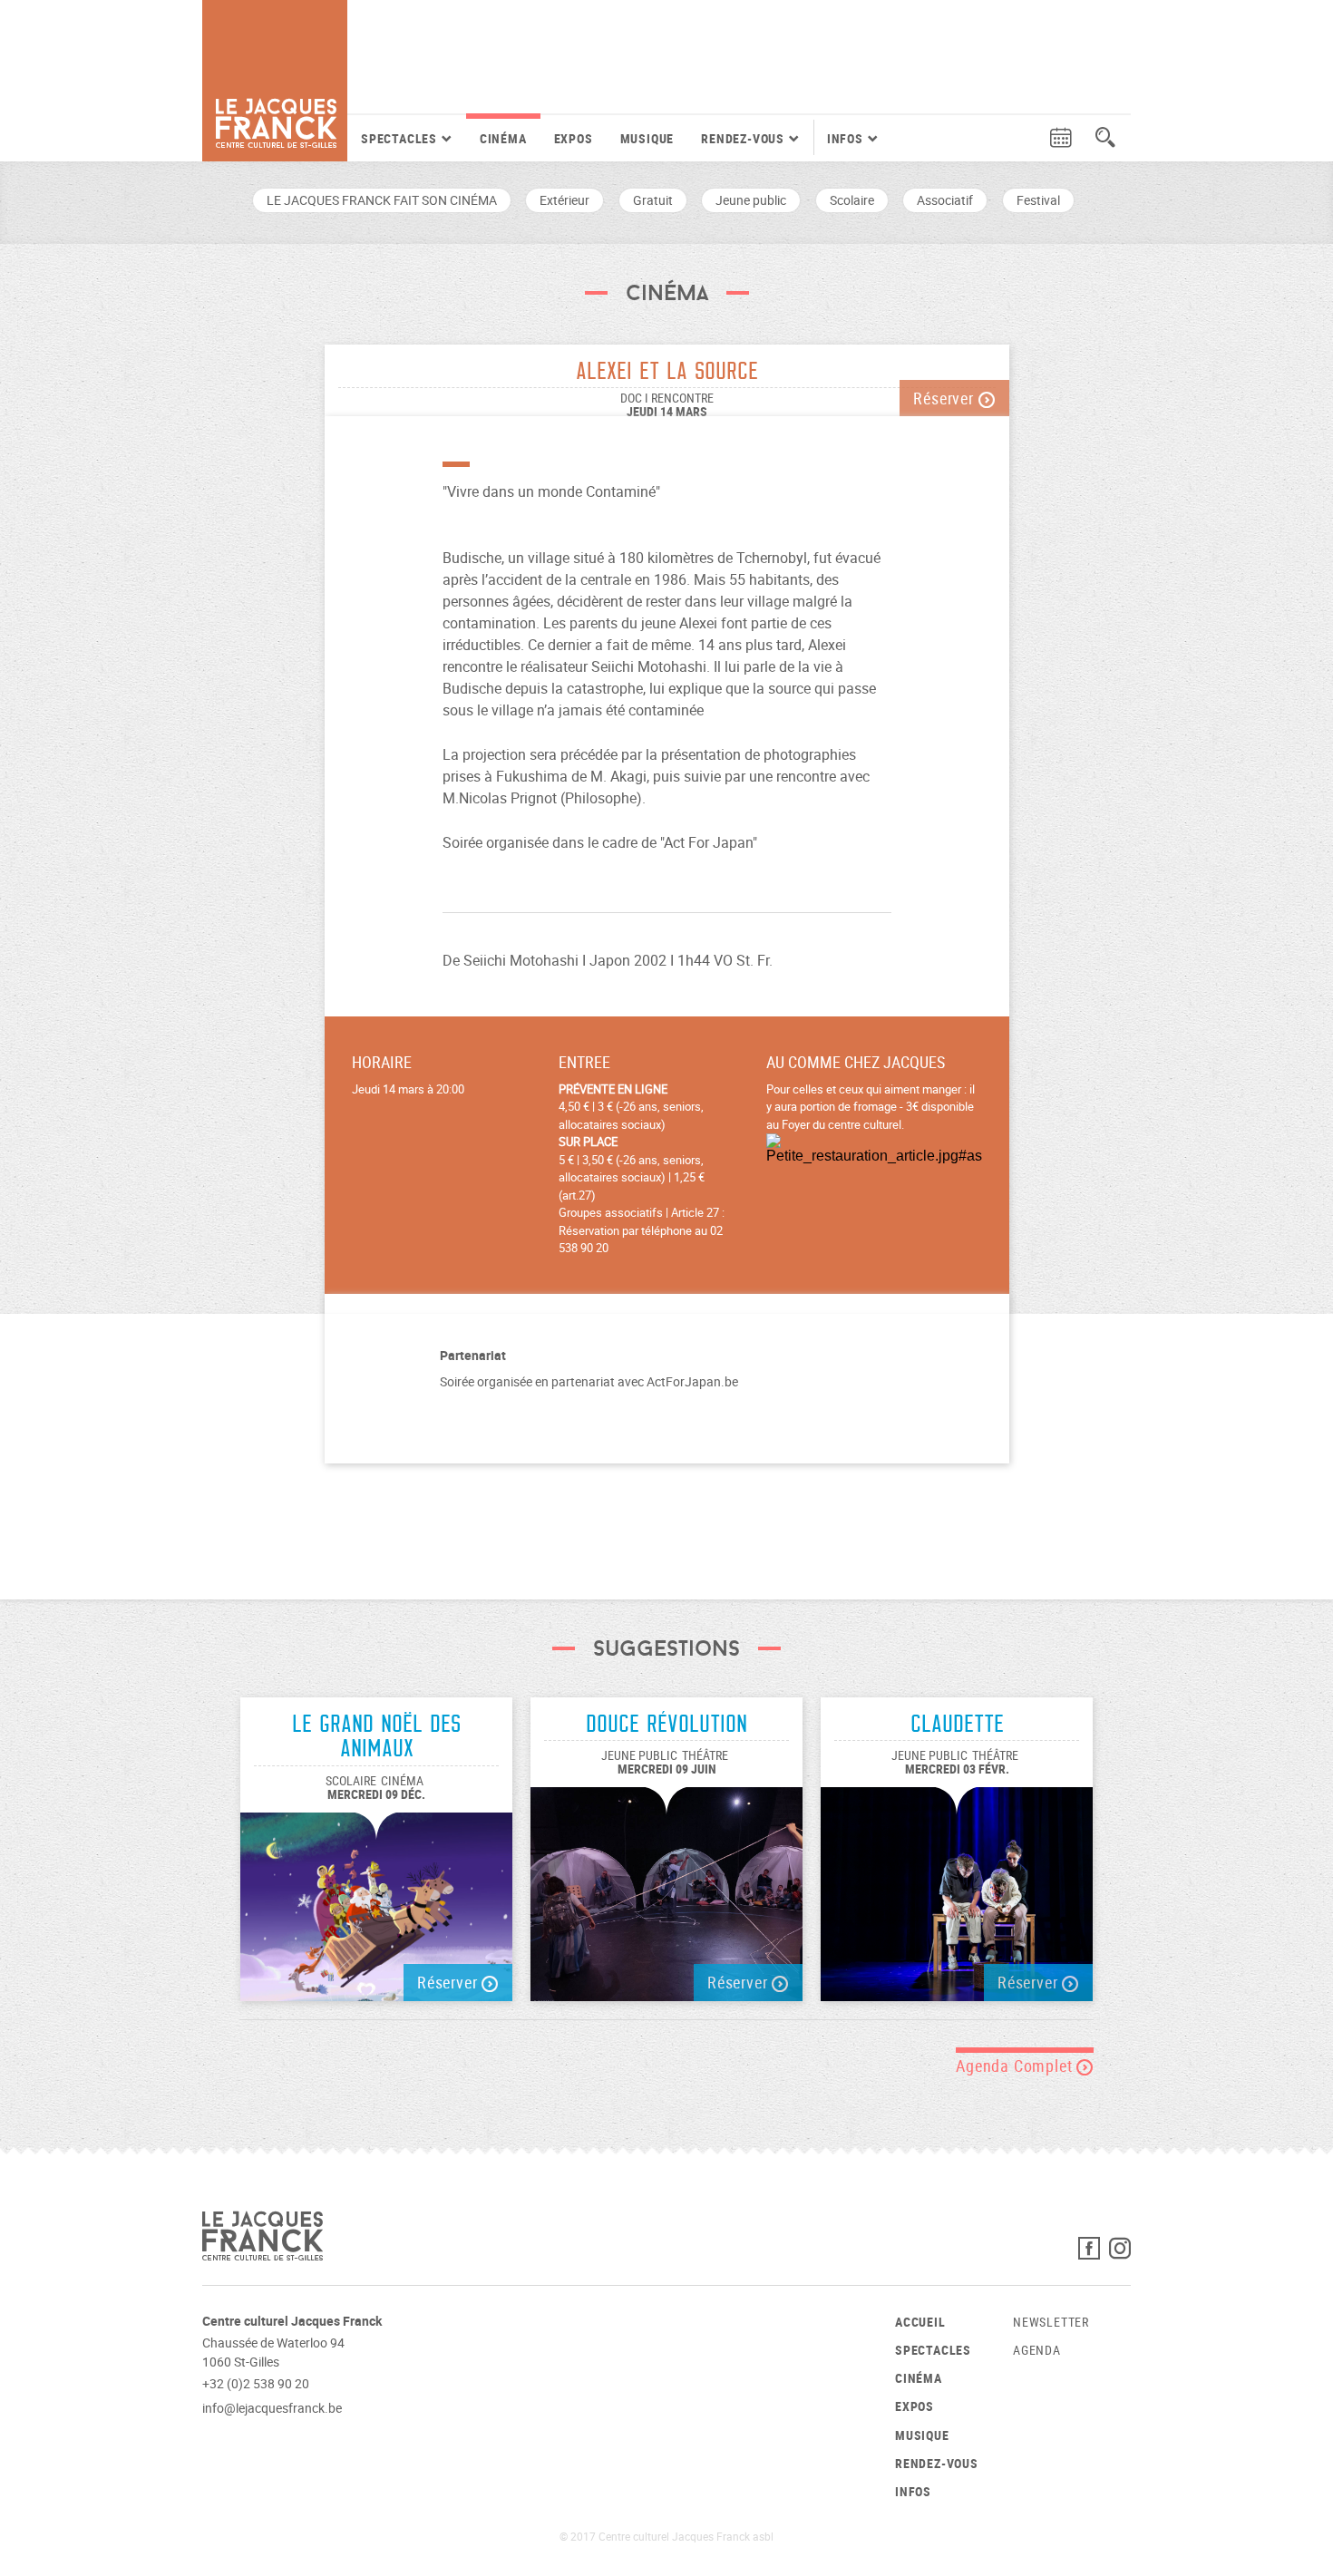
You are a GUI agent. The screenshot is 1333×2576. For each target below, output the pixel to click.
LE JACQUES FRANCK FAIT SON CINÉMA (382, 200)
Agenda (1037, 2350)
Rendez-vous (937, 2463)
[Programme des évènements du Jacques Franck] (1061, 138)
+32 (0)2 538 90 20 (256, 2383)
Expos (574, 138)
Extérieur (564, 200)
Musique (647, 138)
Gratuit (653, 200)
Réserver (945, 398)
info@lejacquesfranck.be (272, 2408)
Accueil (920, 2322)
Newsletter (1051, 2322)
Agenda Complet (1016, 2066)
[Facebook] (1094, 2253)
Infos (913, 2491)
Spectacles (933, 2350)
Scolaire (852, 200)
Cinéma (503, 138)
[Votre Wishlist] (1027, 138)
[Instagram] (1120, 2253)
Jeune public (751, 200)
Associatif (945, 200)
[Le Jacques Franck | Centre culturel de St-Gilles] (275, 81)
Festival (1038, 200)
